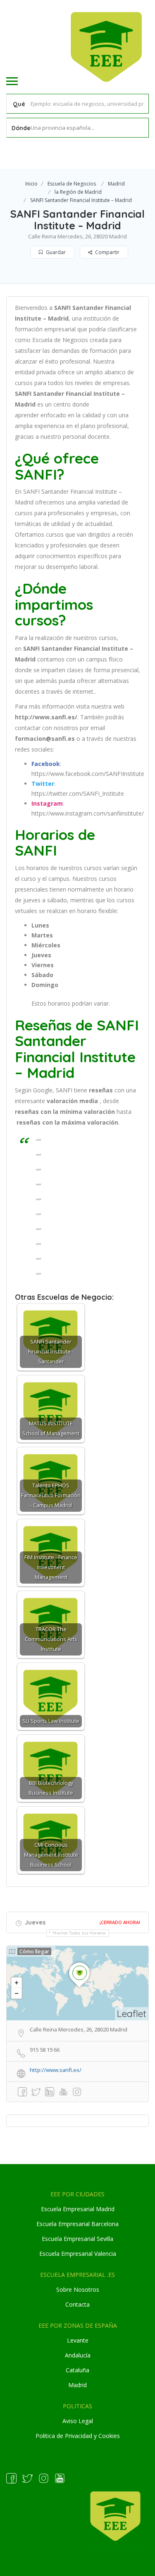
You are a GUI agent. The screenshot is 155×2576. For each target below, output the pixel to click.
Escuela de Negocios (72, 184)
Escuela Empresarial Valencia (78, 2254)
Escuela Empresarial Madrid (78, 2209)
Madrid (116, 184)
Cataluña (77, 2370)
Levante (78, 2340)
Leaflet (132, 2013)
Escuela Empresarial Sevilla (77, 2239)
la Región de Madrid (78, 192)
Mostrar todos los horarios (80, 1933)
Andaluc (75, 2355)
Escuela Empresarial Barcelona (77, 2224)
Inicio (31, 184)
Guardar (55, 252)
